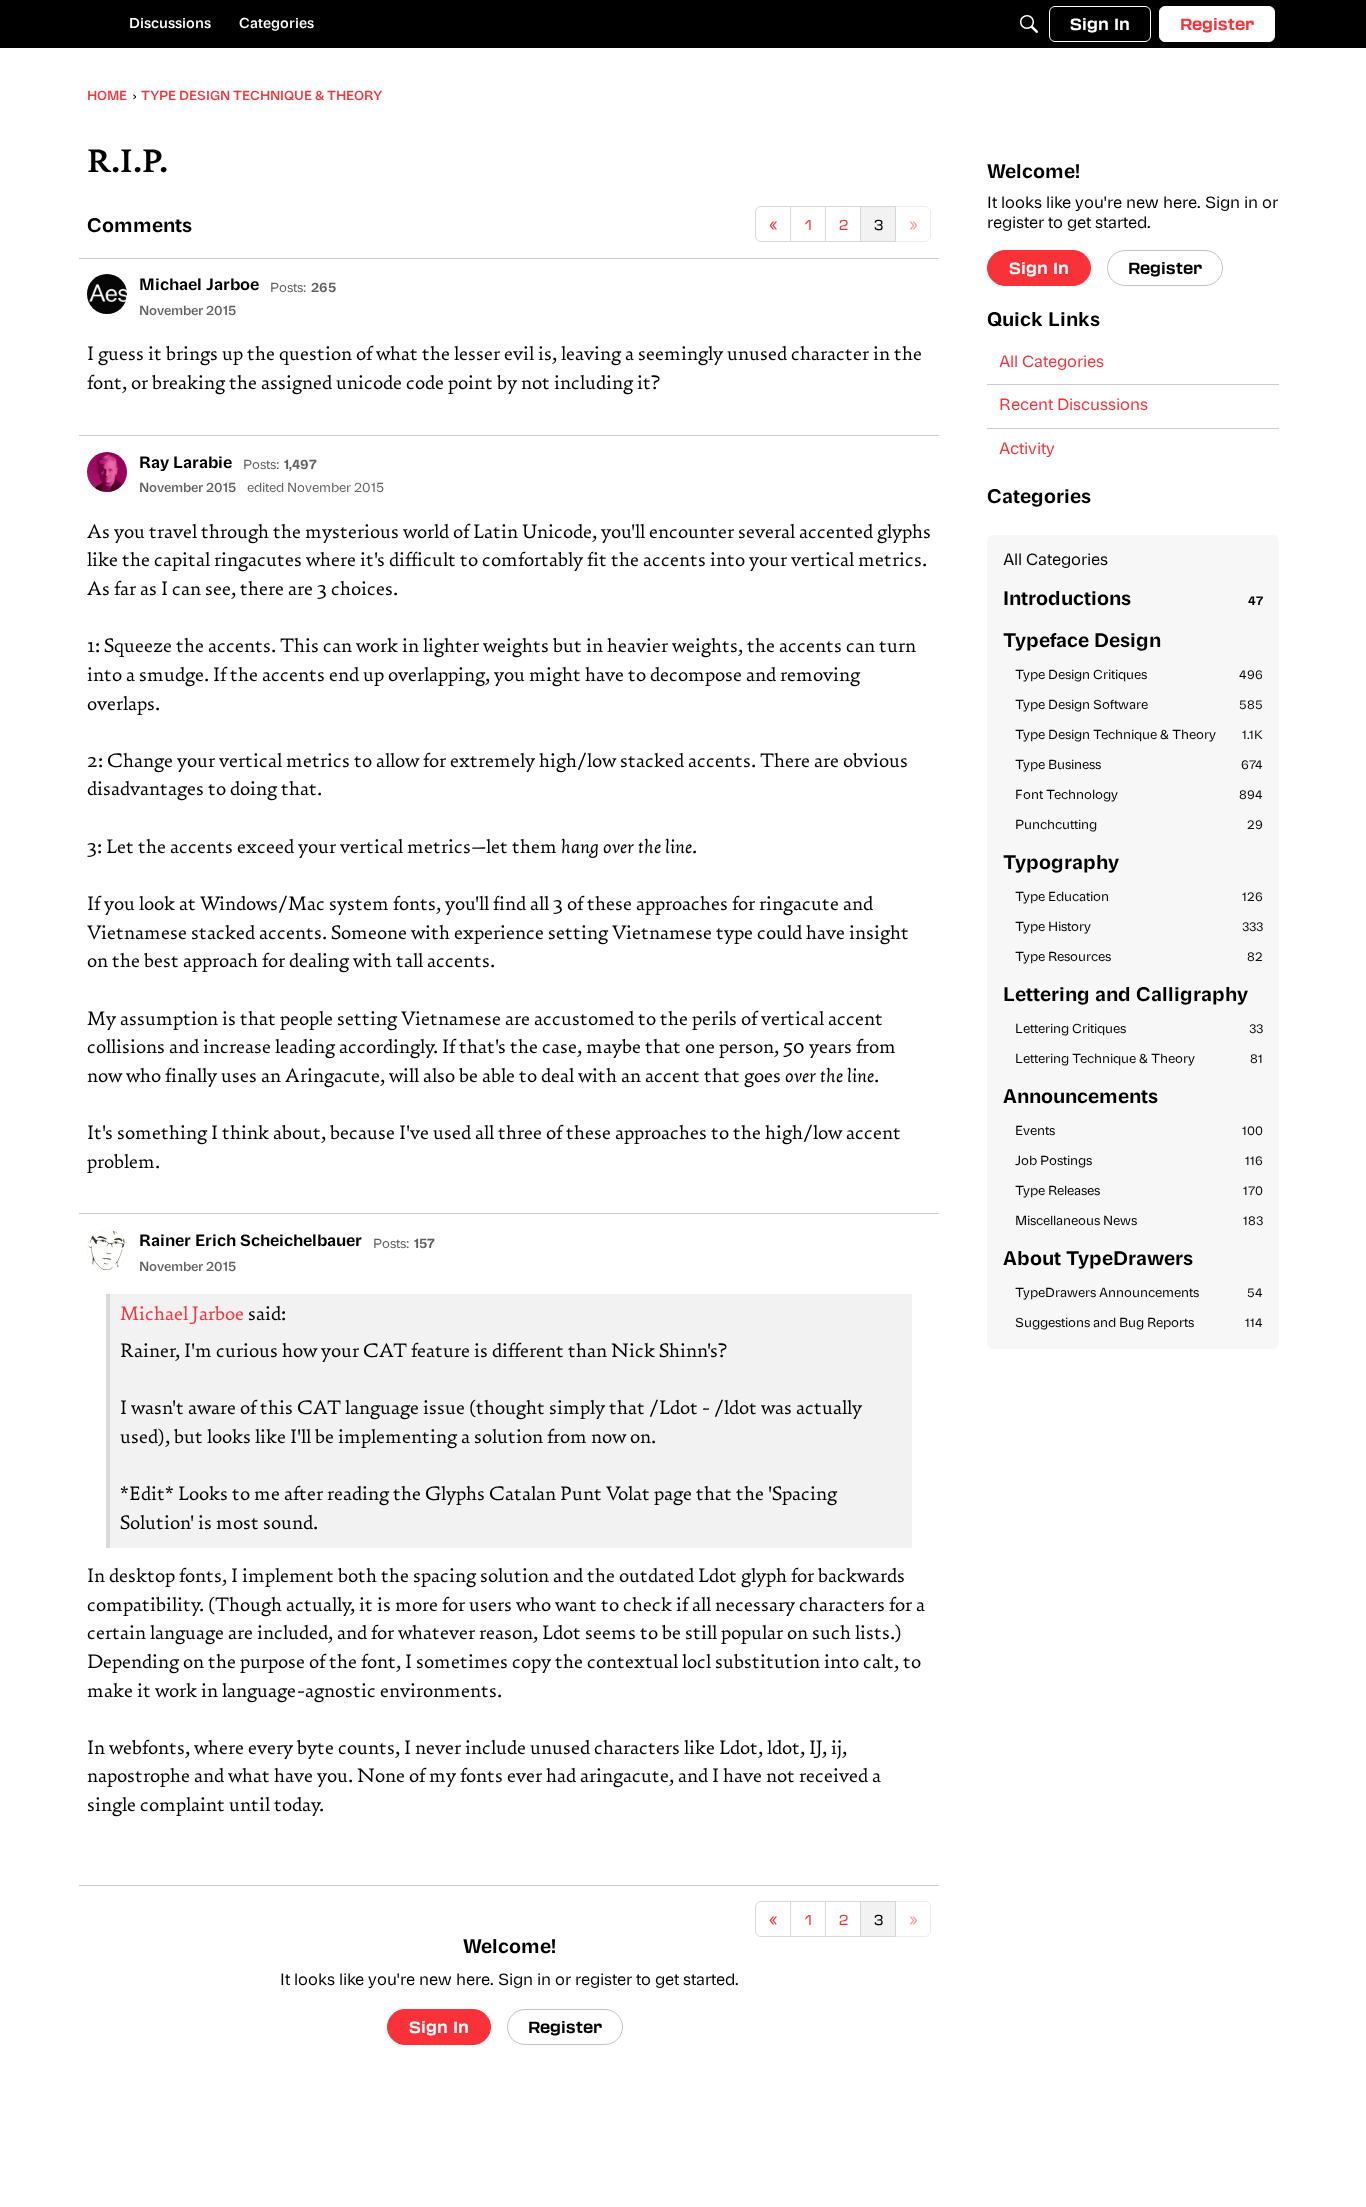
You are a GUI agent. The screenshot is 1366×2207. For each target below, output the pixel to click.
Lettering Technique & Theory (1139, 1059)
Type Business (1139, 765)
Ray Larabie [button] (185, 464)
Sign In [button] (439, 2026)
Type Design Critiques (1139, 675)
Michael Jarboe (182, 1315)
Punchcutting (1139, 825)
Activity (1027, 450)
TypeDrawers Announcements (1139, 1293)
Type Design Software (1139, 705)
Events (1139, 1131)
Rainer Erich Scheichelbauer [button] (250, 1242)
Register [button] (565, 2026)
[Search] (1029, 24)
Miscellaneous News (1139, 1221)
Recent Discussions (1073, 406)
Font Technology (1139, 795)
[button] (107, 294)
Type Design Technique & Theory (1139, 735)
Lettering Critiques (1139, 1029)
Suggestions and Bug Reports (1139, 1323)
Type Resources (1139, 957)
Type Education (1139, 897)
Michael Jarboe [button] (199, 286)
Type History (1139, 927)
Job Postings (1139, 1161)
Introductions (1133, 600)
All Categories (1051, 363)
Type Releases (1139, 1191)
